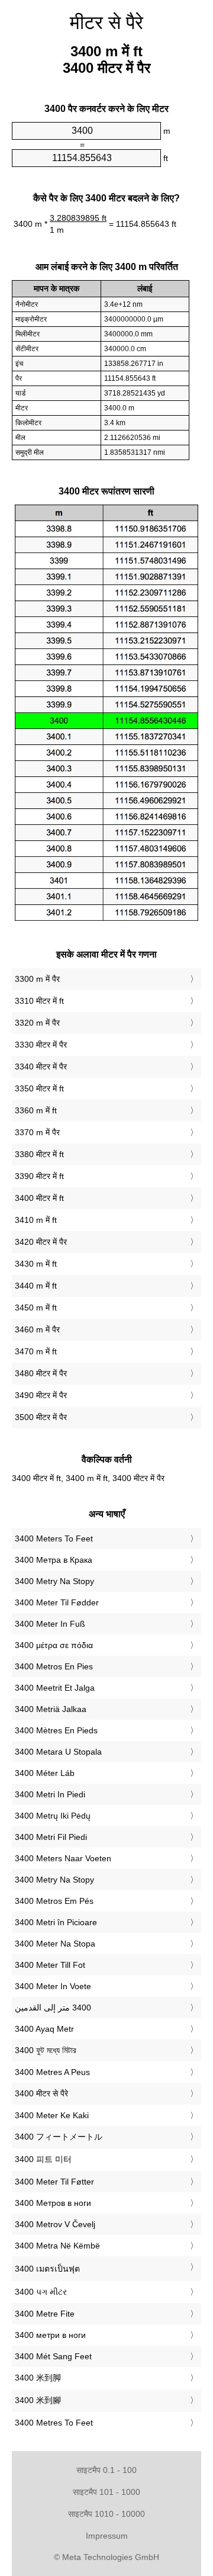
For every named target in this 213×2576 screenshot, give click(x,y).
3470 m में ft (36, 1351)
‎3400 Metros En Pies (54, 1666)
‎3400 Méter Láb (45, 1773)
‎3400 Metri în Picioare (56, 1922)
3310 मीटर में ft (39, 1001)
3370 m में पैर (37, 1132)
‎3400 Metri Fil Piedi (51, 1837)
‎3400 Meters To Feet (54, 1538)
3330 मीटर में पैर (41, 1045)
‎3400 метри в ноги (50, 2335)
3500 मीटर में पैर (41, 1417)
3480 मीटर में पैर (41, 1373)
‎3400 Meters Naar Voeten (63, 1858)
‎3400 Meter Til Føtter (54, 2182)
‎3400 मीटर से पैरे (41, 2093)
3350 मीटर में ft (39, 1088)
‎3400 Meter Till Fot (50, 1965)
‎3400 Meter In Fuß (50, 1624)
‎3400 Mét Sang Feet (53, 2356)
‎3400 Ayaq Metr (44, 2029)
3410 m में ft (36, 1220)
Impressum (107, 2536)
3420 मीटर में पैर (41, 1242)
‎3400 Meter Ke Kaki (52, 2115)
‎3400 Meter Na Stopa (55, 1944)
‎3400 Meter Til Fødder (57, 1602)
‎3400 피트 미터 (43, 2159)
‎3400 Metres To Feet (54, 2423)
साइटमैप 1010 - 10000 (106, 2514)
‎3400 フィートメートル (59, 2137)
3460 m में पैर (37, 1329)
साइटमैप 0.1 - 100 (106, 2470)
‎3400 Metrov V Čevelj (55, 2224)
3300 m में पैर (37, 979)
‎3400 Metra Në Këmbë (57, 2246)
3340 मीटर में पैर (41, 1067)
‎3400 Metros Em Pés (54, 1901)
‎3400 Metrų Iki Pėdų (53, 1816)
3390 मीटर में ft (39, 1176)
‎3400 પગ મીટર (41, 2292)
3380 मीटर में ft (39, 1154)
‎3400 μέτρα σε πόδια (54, 1645)
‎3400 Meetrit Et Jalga (55, 1688)
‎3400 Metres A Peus (52, 2072)
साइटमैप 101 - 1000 (106, 2492)
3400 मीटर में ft (39, 1198)
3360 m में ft (36, 1110)
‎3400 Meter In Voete (53, 1986)
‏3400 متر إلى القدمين (53, 2008)
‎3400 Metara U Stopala (58, 1752)
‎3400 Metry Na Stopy (54, 1581)
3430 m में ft (36, 1264)
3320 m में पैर (37, 1023)
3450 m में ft (36, 1308)
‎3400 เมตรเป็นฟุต (47, 2269)
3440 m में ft (36, 1286)
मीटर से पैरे (106, 23)
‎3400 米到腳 (38, 2400)
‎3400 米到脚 (38, 2378)
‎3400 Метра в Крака (54, 1560)
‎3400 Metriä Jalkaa (51, 1709)
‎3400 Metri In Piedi (50, 1794)
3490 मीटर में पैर (41, 1395)
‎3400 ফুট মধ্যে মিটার (46, 2050)
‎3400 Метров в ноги (53, 2203)
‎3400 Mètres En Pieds (56, 1730)
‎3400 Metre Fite (45, 2314)
